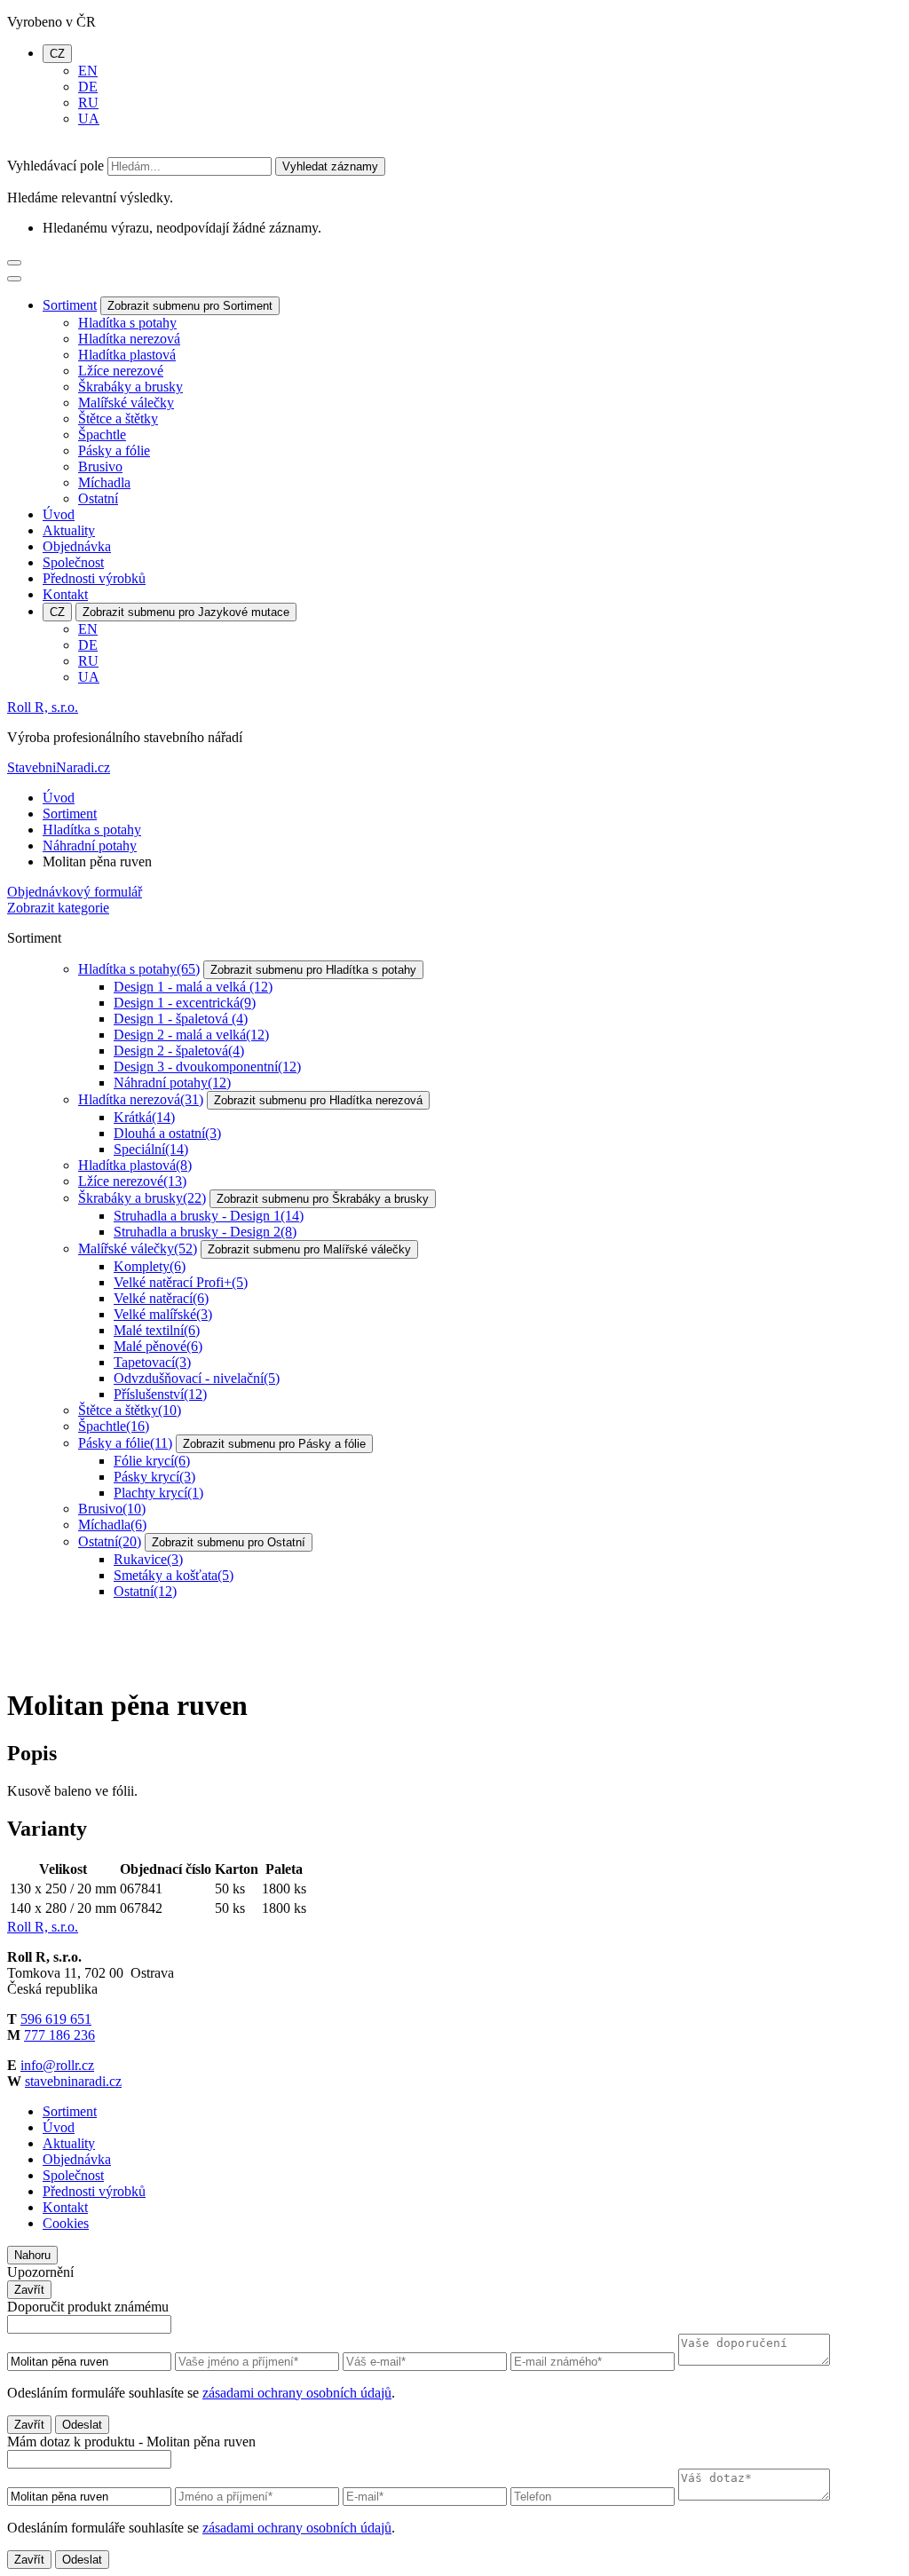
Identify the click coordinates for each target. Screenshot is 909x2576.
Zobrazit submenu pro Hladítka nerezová (318, 1100)
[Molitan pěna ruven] (74, 1662)
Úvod (59, 514)
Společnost (73, 562)
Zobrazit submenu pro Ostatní (229, 1542)
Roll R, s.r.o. (43, 707)
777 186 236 (59, 2035)
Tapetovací (152, 1362)
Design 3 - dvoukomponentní (207, 1067)
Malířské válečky (126, 403)
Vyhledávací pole (55, 166)
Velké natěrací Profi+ (181, 1282)
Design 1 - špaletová (181, 1019)
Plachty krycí (158, 1493)
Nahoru (32, 2255)
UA (89, 119)
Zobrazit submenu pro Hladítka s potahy (313, 970)
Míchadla (104, 482)
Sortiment (70, 305)
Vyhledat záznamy (330, 166)
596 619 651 (56, 2019)
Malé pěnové (158, 1346)
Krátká (144, 1117)
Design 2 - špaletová (179, 1051)
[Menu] (14, 263)
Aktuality (69, 530)
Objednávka (77, 546)
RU (88, 103)
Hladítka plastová (127, 355)
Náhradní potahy (90, 845)
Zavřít (29, 2290)
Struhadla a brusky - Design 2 (205, 1232)
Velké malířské (163, 1314)
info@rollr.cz (57, 2065)
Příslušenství (160, 1394)
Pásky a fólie (114, 450)
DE (88, 87)
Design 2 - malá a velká (191, 1035)
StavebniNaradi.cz (59, 767)
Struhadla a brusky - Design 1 (209, 1216)
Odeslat (82, 2425)
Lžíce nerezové (121, 371)
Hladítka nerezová (129, 339)
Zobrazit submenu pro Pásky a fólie (274, 1444)
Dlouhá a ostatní (167, 1133)
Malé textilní (157, 1330)
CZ (57, 54)
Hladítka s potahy (127, 323)
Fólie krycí (152, 1461)
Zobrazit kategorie (58, 908)
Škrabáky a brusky (130, 387)
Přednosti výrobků (94, 578)
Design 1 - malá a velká (193, 987)
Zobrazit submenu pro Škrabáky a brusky (323, 1199)
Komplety (150, 1266)
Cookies (66, 2223)
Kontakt (65, 594)
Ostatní (98, 498)
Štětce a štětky (118, 419)
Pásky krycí (154, 1477)
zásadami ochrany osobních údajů (297, 2393)
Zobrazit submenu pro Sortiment (190, 306)
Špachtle (102, 435)
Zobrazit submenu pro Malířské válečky (309, 1249)
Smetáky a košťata (174, 1575)
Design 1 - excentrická (185, 1003)
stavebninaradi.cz (73, 2081)
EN (88, 71)
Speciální (151, 1149)
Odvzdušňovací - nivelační (197, 1378)
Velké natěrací (161, 1298)
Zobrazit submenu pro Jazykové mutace (186, 612)
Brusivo (100, 466)
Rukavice (148, 1559)
